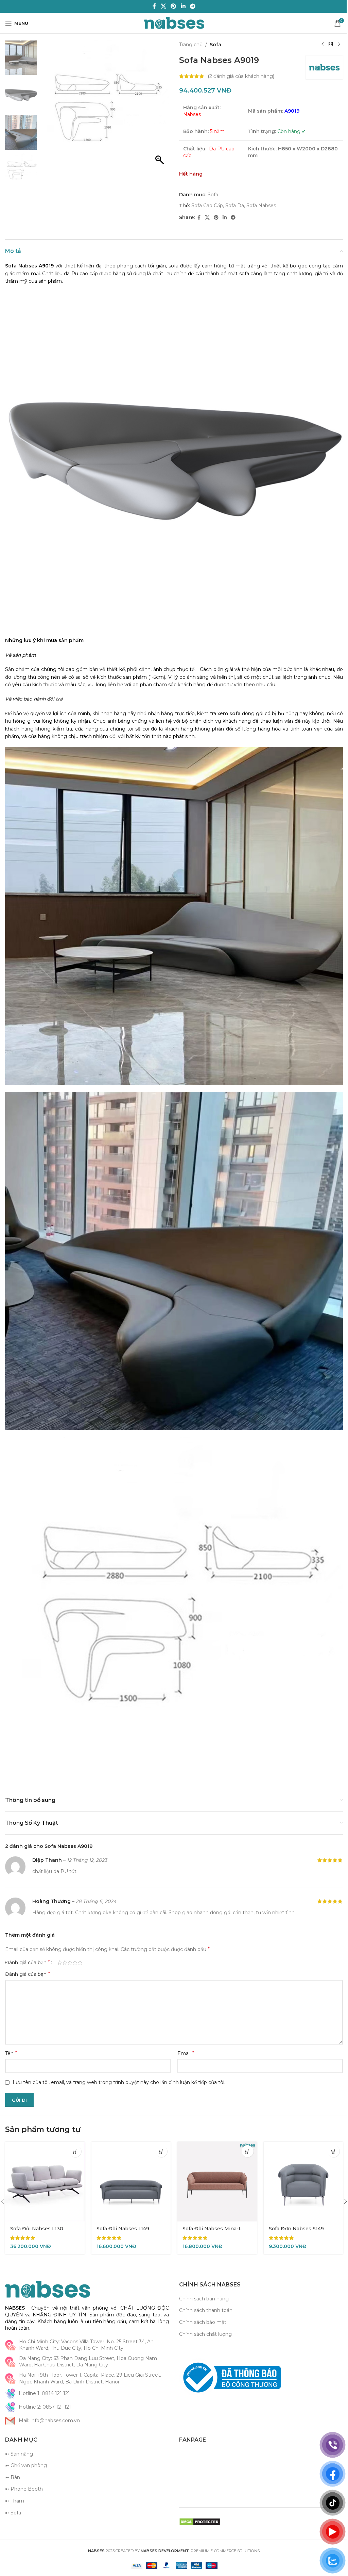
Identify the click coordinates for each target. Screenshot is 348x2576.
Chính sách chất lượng (203, 2312)
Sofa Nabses (259, 206)
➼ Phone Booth (24, 2467)
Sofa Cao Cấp (205, 206)
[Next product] (334, 45)
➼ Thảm (15, 2479)
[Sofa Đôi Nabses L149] (129, 2161)
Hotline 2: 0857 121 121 (45, 2385)
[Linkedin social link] (181, 6)
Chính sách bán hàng (202, 2277)
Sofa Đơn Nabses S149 (292, 2207)
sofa (236, 708)
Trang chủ (188, 45)
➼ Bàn (13, 2456)
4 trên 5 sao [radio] (75, 1942)
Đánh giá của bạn (28, 1942)
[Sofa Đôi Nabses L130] (44, 2161)
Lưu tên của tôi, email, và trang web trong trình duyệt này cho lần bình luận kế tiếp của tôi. (119, 2062)
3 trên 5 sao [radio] (70, 1942)
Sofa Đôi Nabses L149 (121, 2207)
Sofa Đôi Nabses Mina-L (210, 2207)
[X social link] (161, 6)
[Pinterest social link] (171, 6)
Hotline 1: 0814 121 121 (44, 2372)
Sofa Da (232, 206)
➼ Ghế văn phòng (26, 2444)
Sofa (213, 45)
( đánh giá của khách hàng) (239, 76)
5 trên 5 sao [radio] (80, 1942)
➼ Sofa (13, 2491)
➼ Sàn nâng (19, 2432)
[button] (158, 107)
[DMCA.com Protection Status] (197, 2500)
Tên (11, 2033)
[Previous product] (317, 45)
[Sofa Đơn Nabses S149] (299, 2161)
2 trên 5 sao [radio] (65, 1942)
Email (184, 2033)
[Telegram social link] (190, 6)
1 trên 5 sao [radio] (60, 1942)
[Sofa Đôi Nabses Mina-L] (214, 2161)
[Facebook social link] (152, 6)
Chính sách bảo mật (200, 2300)
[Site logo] (171, 23)
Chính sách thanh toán (203, 2289)
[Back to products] (326, 45)
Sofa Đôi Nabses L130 (37, 2207)
